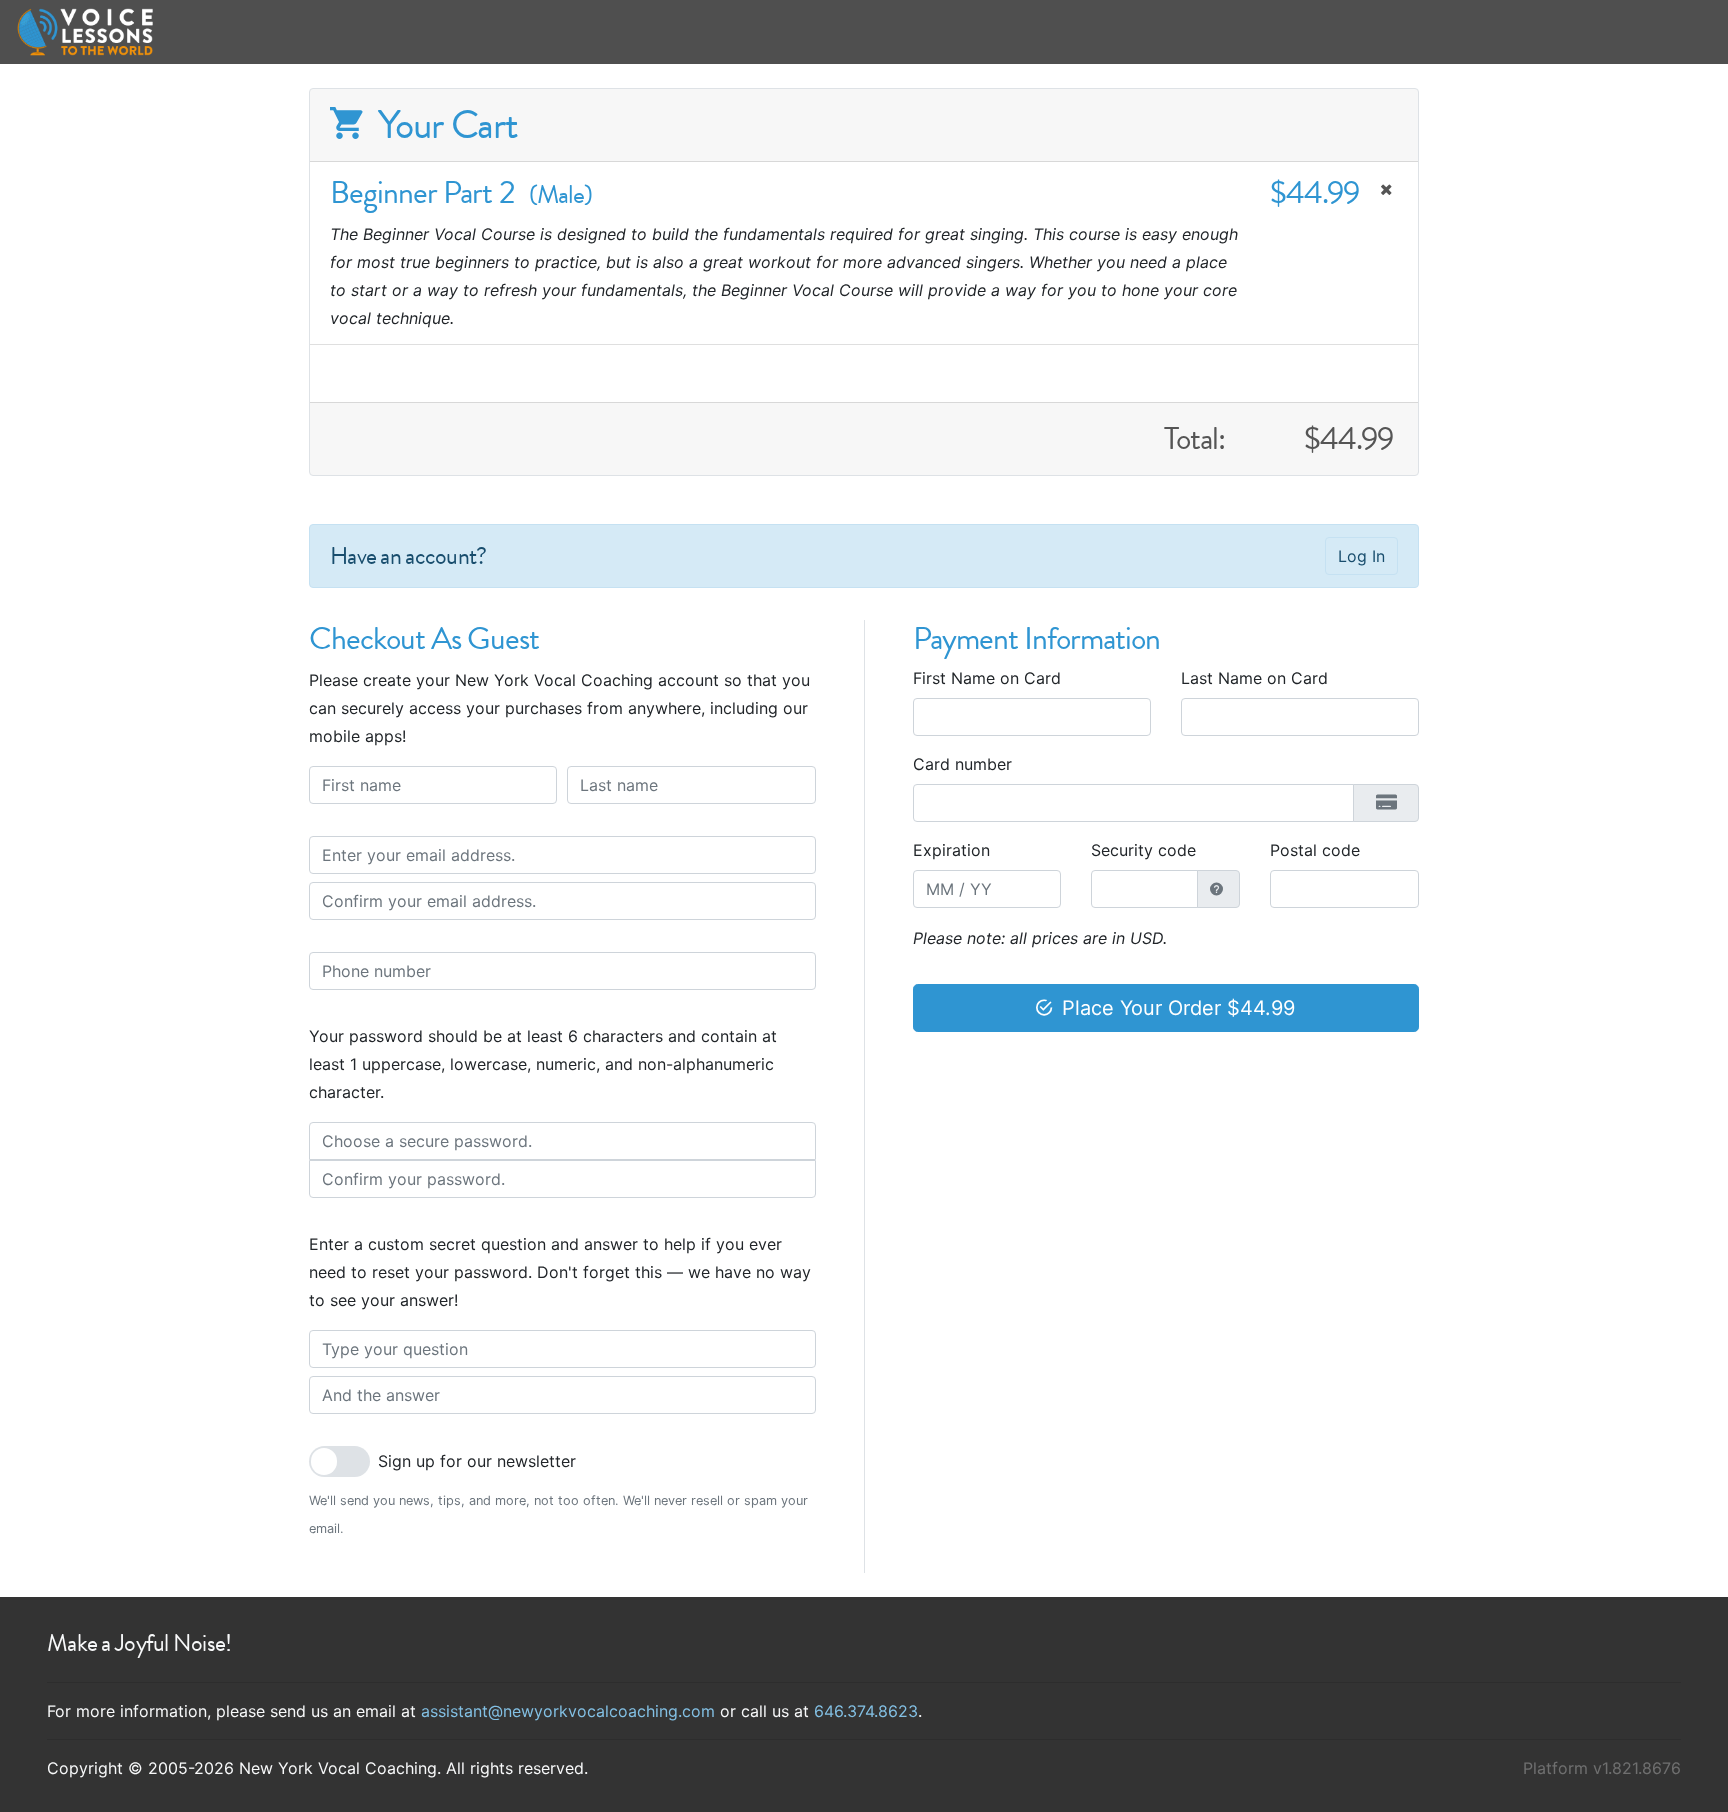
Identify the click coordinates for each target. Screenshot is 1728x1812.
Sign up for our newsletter (477, 1461)
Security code (1143, 850)
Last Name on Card (1254, 678)
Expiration (951, 850)
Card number (962, 764)
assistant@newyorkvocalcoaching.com (568, 1711)
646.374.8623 (866, 1711)
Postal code (1315, 850)
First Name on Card (987, 678)
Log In (1361, 556)
